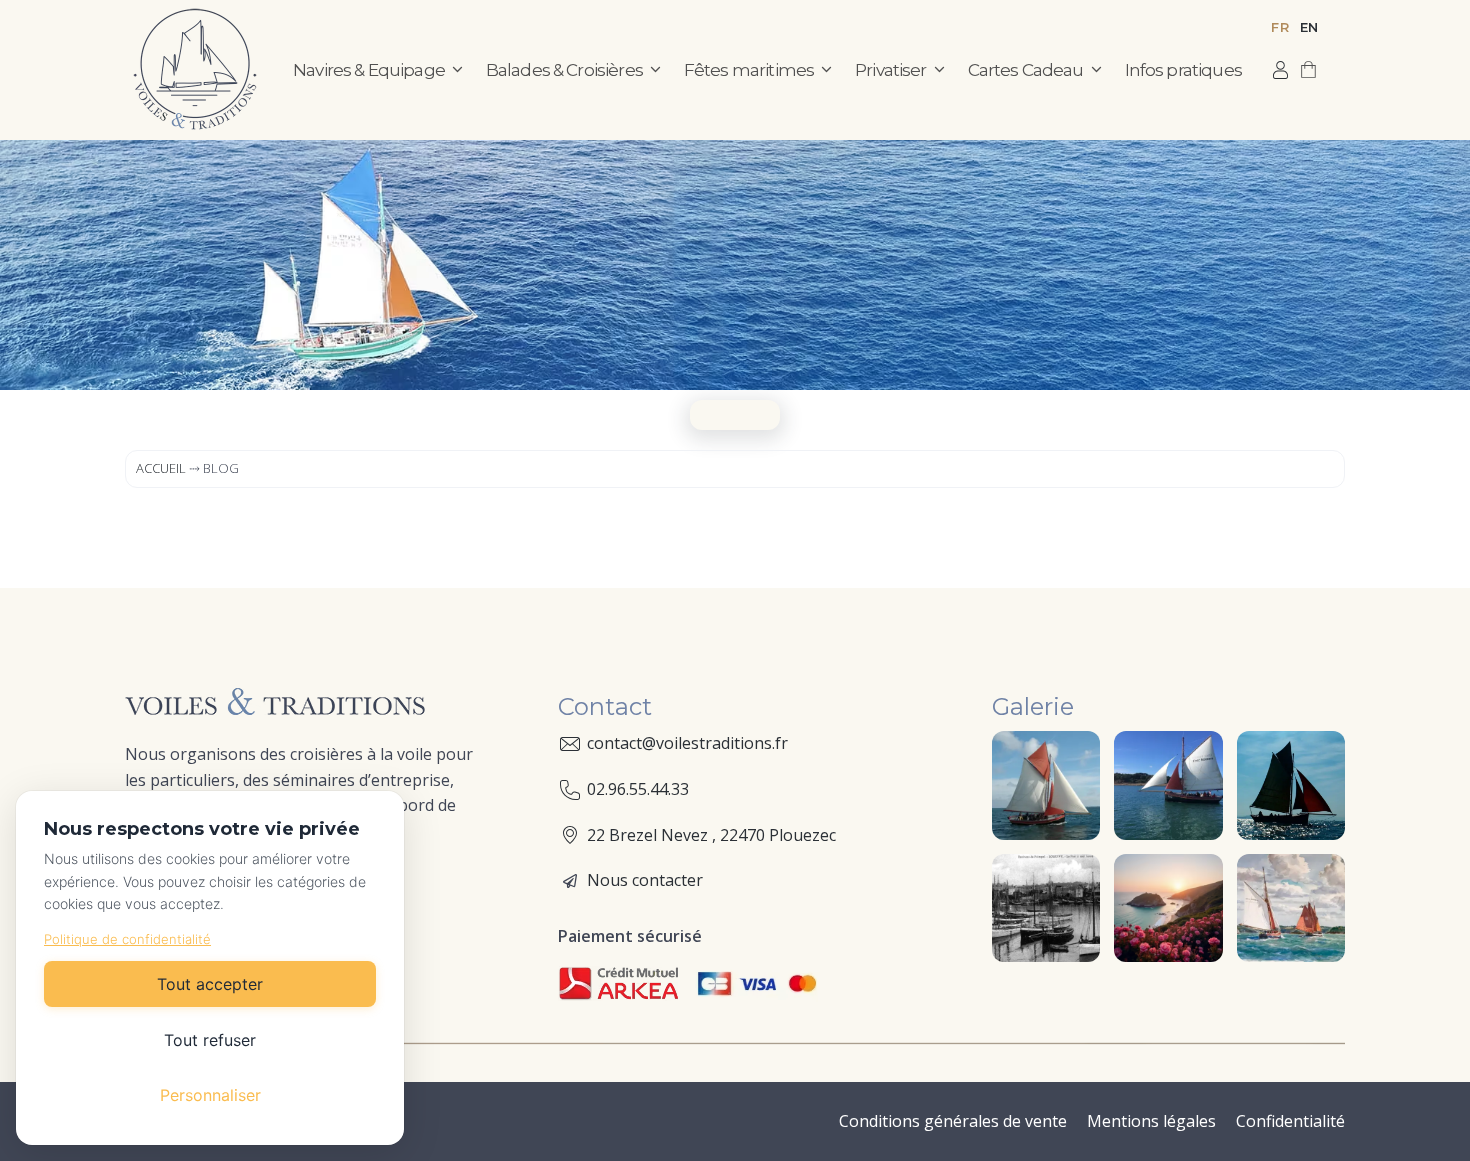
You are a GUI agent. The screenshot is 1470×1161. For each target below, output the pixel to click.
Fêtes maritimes (749, 70)
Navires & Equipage (369, 70)
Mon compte (1281, 70)
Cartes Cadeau (1026, 70)
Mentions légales (1151, 1121)
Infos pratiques (1183, 70)
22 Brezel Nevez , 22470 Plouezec (711, 835)
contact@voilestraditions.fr (687, 743)
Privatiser (891, 70)
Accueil (161, 468)
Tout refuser (210, 1040)
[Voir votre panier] (1308, 70)
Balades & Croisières (564, 70)
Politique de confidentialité (127, 939)
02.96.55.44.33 (638, 789)
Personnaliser (210, 1095)
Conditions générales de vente (953, 1121)
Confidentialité (1290, 1121)
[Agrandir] (1074, 757)
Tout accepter (210, 984)
